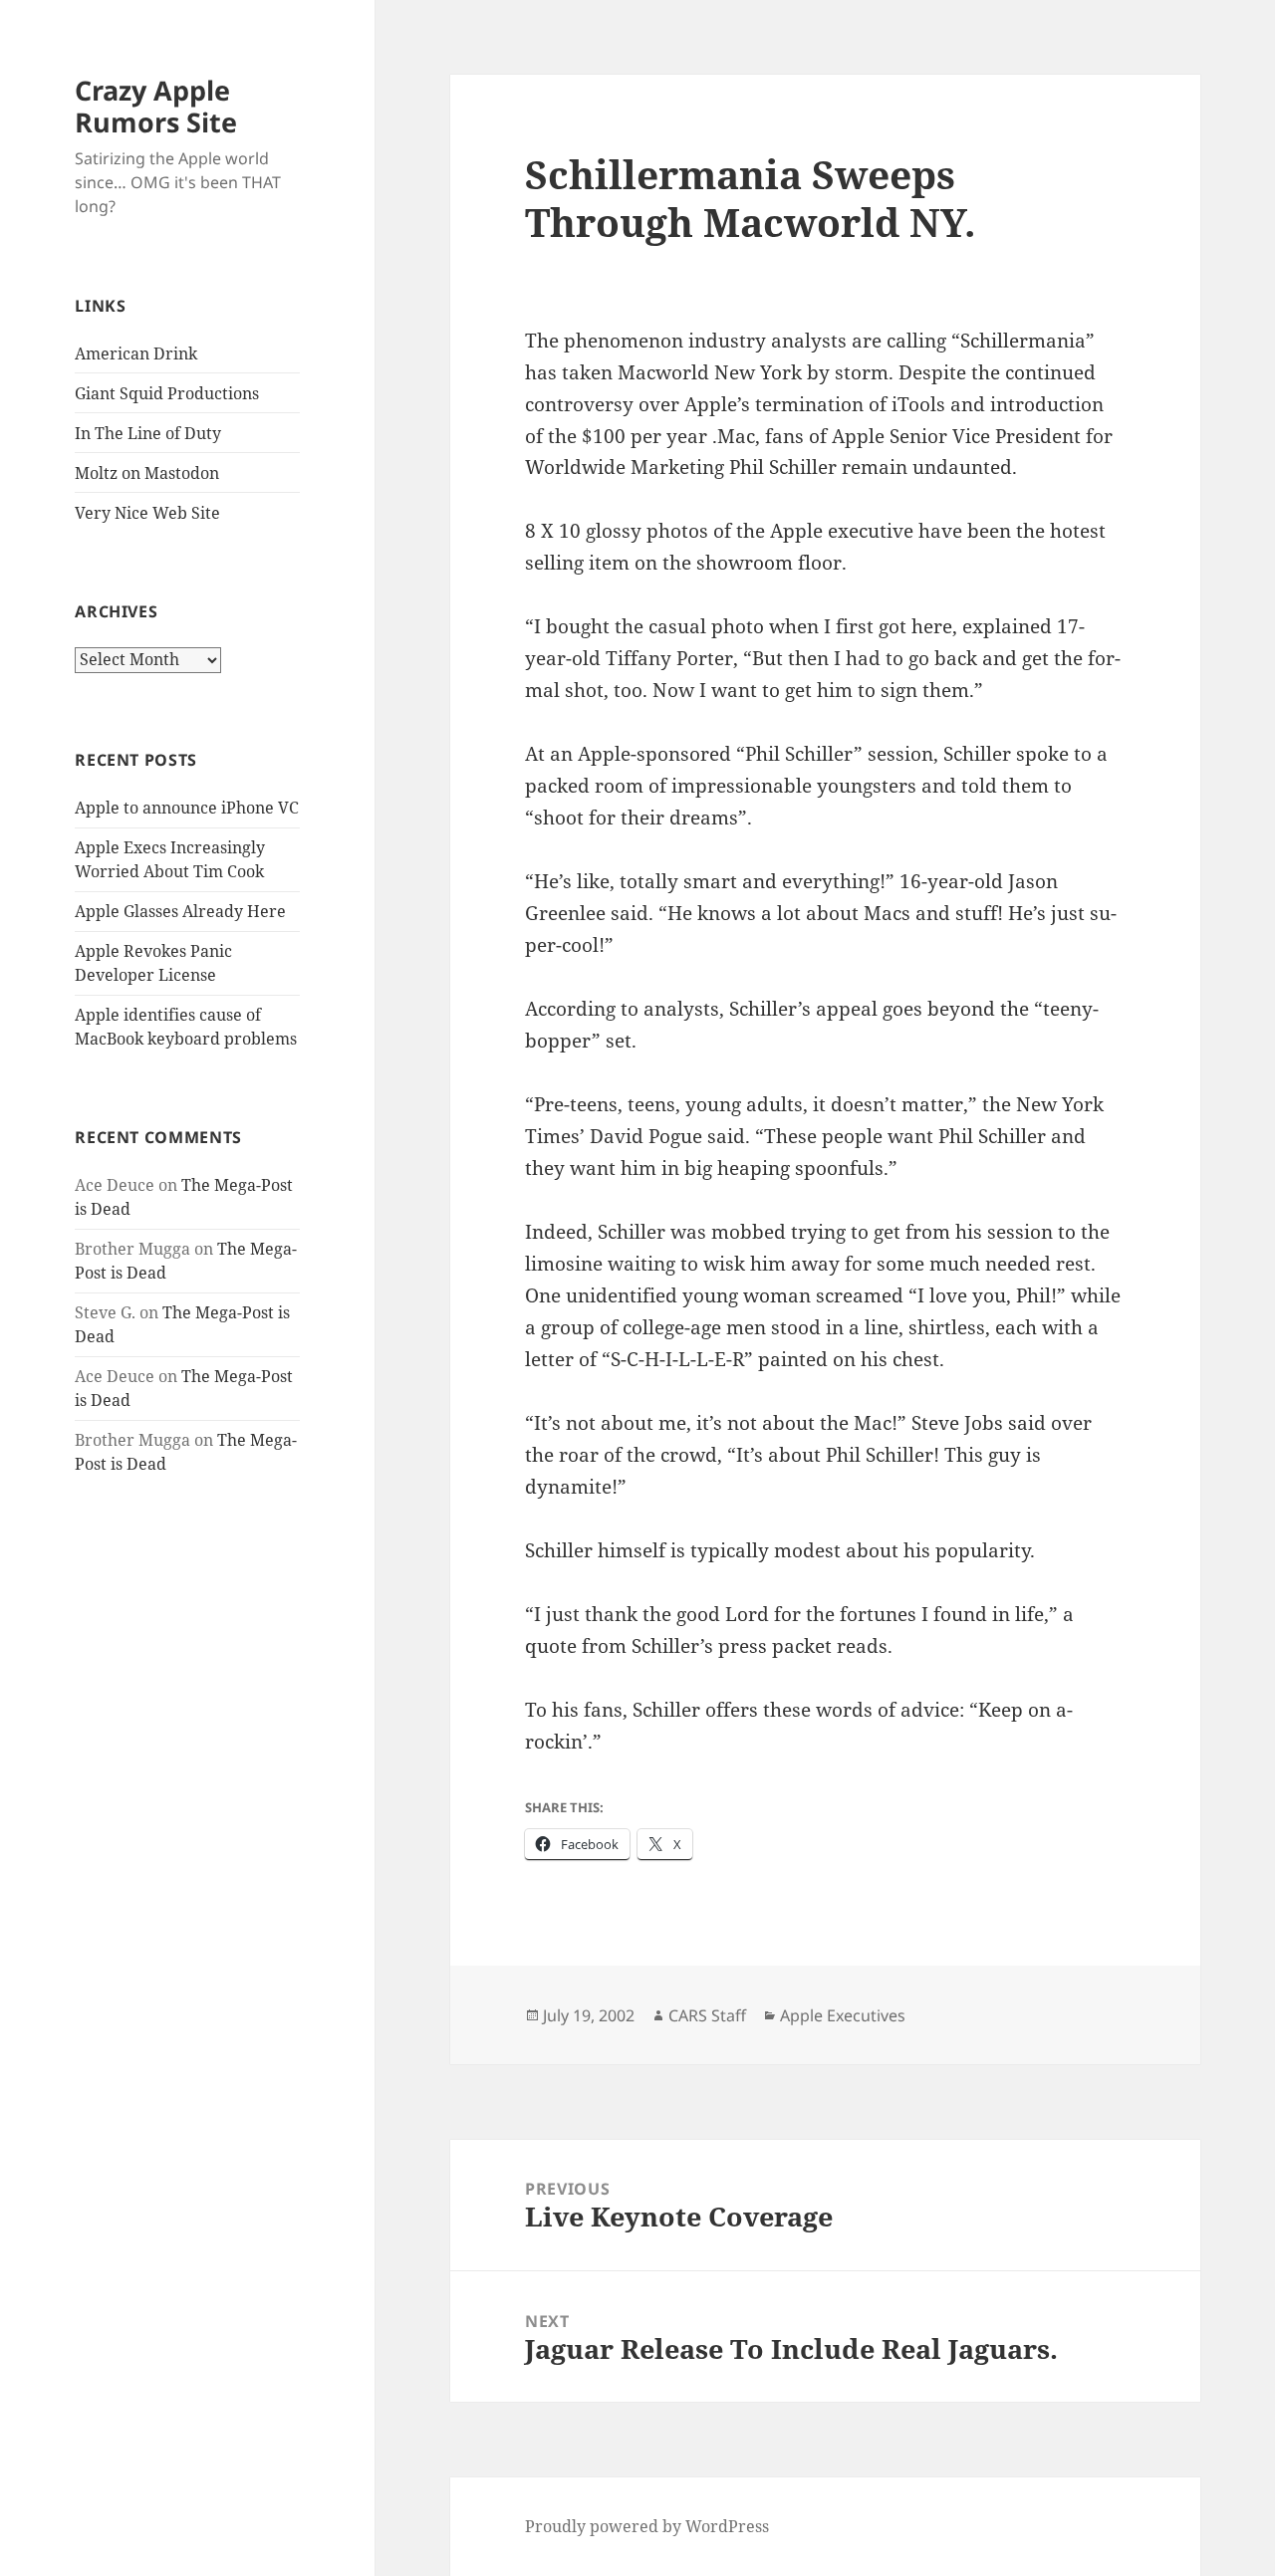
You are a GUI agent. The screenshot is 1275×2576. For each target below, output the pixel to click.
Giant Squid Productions (167, 393)
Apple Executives (843, 2015)
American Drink (136, 353)
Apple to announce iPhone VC (187, 808)
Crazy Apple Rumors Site (156, 106)
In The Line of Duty (148, 433)
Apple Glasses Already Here (180, 911)
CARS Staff (707, 2015)
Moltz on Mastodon (147, 473)
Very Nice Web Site (147, 513)
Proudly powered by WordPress (647, 2526)
